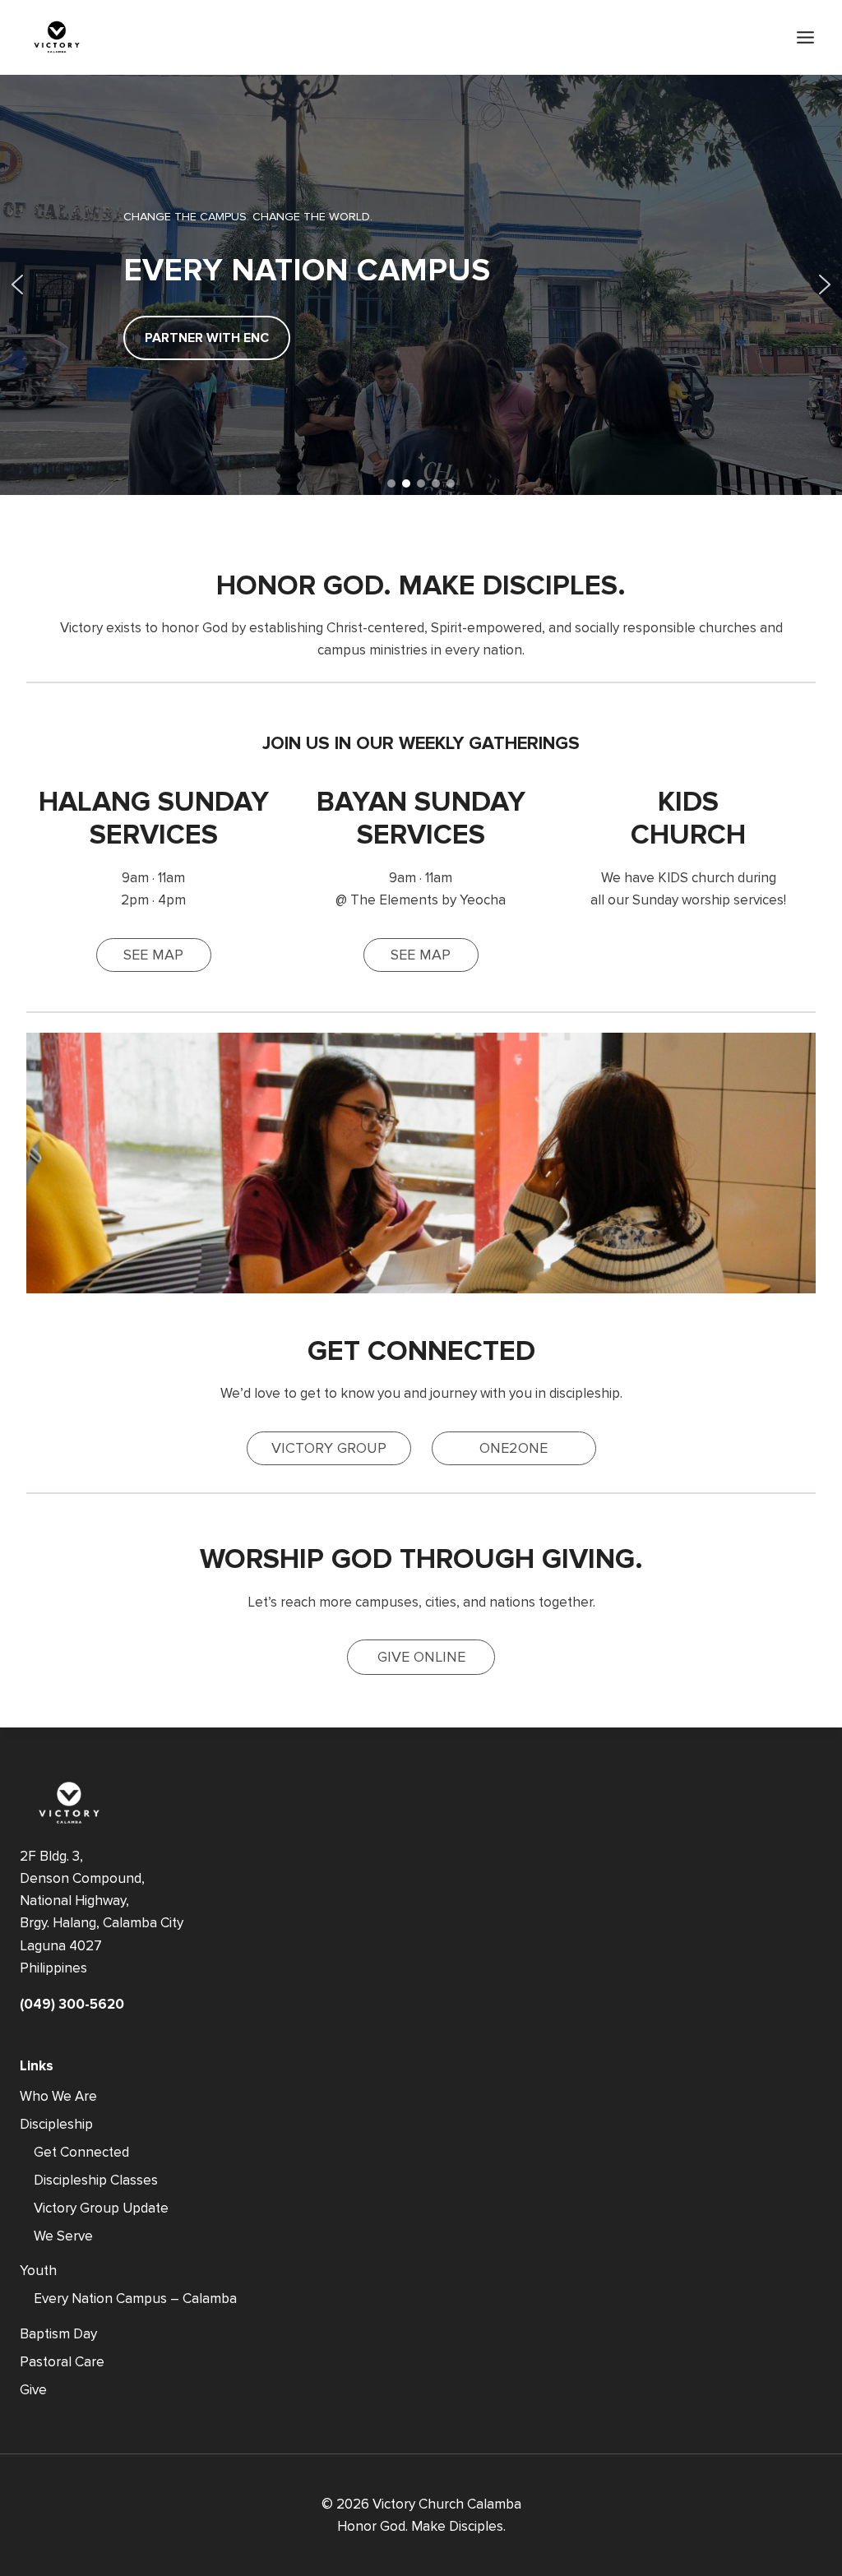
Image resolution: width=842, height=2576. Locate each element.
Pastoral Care (62, 2362)
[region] (421, 284)
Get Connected (81, 2152)
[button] (17, 284)
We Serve (63, 2236)
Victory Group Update (101, 2208)
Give (33, 2390)
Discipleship (56, 2124)
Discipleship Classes (96, 2180)
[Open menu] (805, 37)
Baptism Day (58, 2334)
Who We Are (58, 2096)
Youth (38, 2271)
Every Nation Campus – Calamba (135, 2299)
